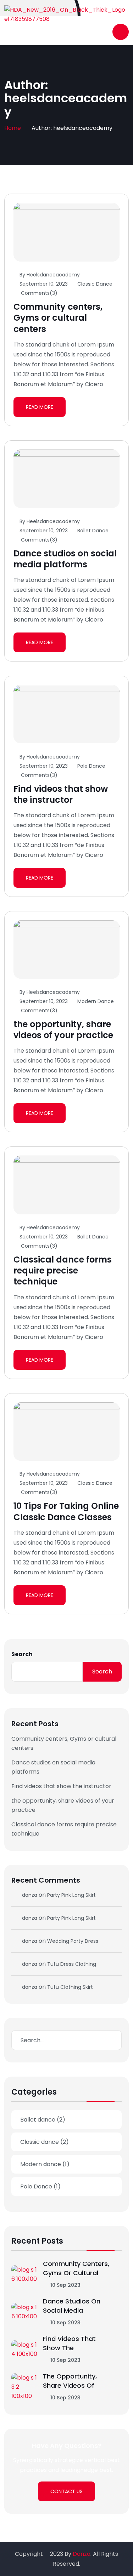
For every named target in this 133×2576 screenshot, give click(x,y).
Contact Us (66, 2491)
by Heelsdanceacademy (50, 275)
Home (13, 128)
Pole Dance (91, 766)
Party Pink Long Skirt (71, 1895)
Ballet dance (93, 531)
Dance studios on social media (72, 2306)
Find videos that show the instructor (61, 794)
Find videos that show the (69, 2343)
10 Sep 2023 (65, 2285)
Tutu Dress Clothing (72, 1964)
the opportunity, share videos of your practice (63, 1030)
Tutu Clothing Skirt (70, 1987)
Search (22, 1654)
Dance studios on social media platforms (65, 559)
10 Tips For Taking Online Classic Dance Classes (66, 1511)
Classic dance (95, 284)
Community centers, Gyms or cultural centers (58, 318)
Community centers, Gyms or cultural (76, 2268)
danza (30, 1895)
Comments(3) (38, 293)
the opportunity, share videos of (70, 2381)
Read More (40, 407)
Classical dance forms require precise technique (63, 1270)
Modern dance (96, 1001)
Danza (82, 2554)
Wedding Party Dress (73, 1941)
